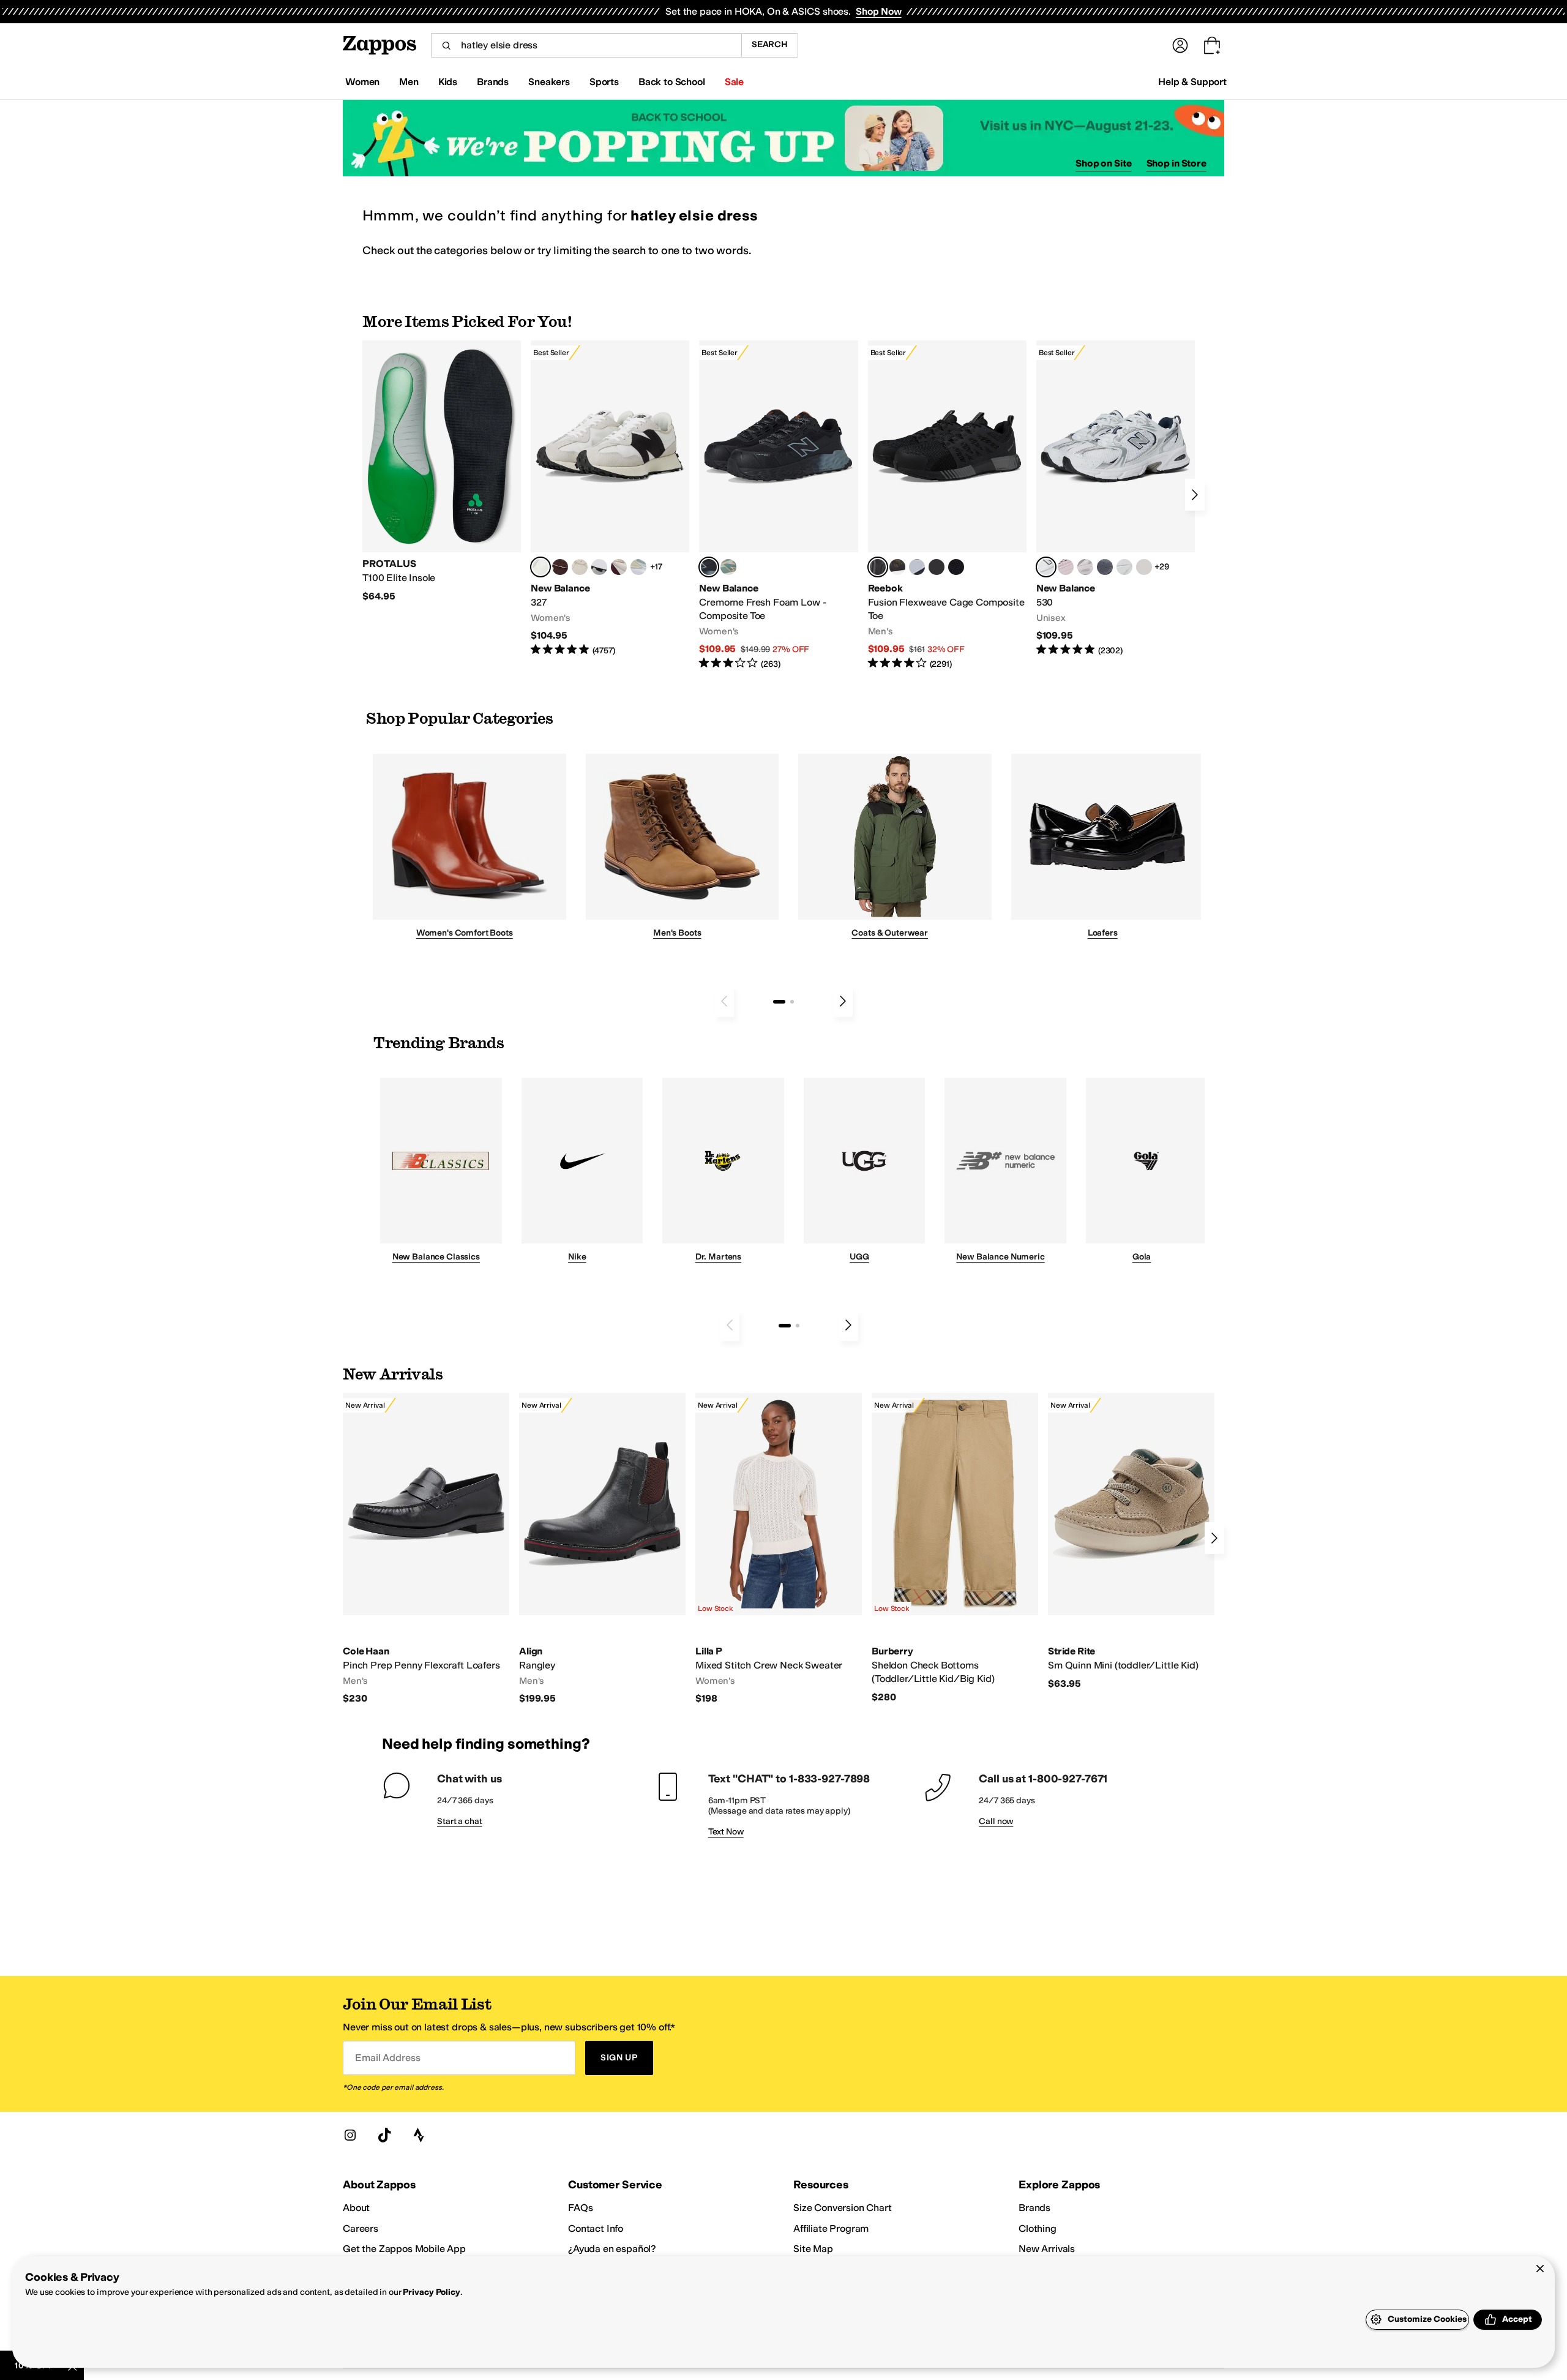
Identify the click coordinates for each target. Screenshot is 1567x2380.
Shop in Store (1176, 163)
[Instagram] (350, 2135)
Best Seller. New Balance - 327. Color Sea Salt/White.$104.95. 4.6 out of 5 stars (610, 499)
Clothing (1038, 2228)
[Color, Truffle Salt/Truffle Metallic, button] (1085, 567)
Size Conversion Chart (843, 2208)
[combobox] (586, 45)
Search (770, 44)
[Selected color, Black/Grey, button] (709, 567)
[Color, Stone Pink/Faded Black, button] (1066, 567)
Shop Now (879, 11)
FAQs (580, 2208)
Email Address (387, 2058)
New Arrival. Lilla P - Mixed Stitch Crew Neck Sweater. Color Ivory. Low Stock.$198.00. (779, 1549)
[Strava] (419, 2135)
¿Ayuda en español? (612, 2249)
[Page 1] (779, 1002)
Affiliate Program (831, 2228)
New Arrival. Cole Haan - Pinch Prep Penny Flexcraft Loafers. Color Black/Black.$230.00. (426, 1549)
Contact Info (596, 2228)
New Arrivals (1047, 2249)
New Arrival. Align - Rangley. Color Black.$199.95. (602, 1549)
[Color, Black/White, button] (956, 567)
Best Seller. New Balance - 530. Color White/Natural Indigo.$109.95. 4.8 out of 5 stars (1116, 499)
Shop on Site (1104, 163)
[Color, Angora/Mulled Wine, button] (619, 567)
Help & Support (1192, 82)
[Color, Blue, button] (937, 567)
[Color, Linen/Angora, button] (580, 567)
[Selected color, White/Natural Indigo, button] (1046, 567)
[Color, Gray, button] (917, 567)
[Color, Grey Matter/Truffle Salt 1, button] (1144, 567)
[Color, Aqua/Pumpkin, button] (728, 567)
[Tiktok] (384, 2135)
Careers (361, 2228)
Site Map (813, 2249)
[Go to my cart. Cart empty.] (1212, 45)
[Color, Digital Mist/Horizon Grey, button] (599, 567)
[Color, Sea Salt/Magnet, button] (1105, 567)
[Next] (1195, 495)
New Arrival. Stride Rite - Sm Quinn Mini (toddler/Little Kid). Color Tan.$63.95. (1131, 1541)
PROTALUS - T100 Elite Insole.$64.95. (442, 471)
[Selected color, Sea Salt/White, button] (540, 567)
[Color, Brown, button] (897, 567)
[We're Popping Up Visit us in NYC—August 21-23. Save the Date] (783, 138)
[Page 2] (792, 1002)
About (356, 2208)
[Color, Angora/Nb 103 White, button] (638, 567)
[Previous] (724, 1001)
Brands (1034, 2208)
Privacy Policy (431, 2292)
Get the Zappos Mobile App (404, 2249)
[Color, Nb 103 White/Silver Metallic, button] (1124, 567)
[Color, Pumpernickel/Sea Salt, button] (560, 567)
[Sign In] (1180, 45)
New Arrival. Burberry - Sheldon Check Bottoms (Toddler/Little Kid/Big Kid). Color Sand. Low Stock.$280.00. (955, 1548)
